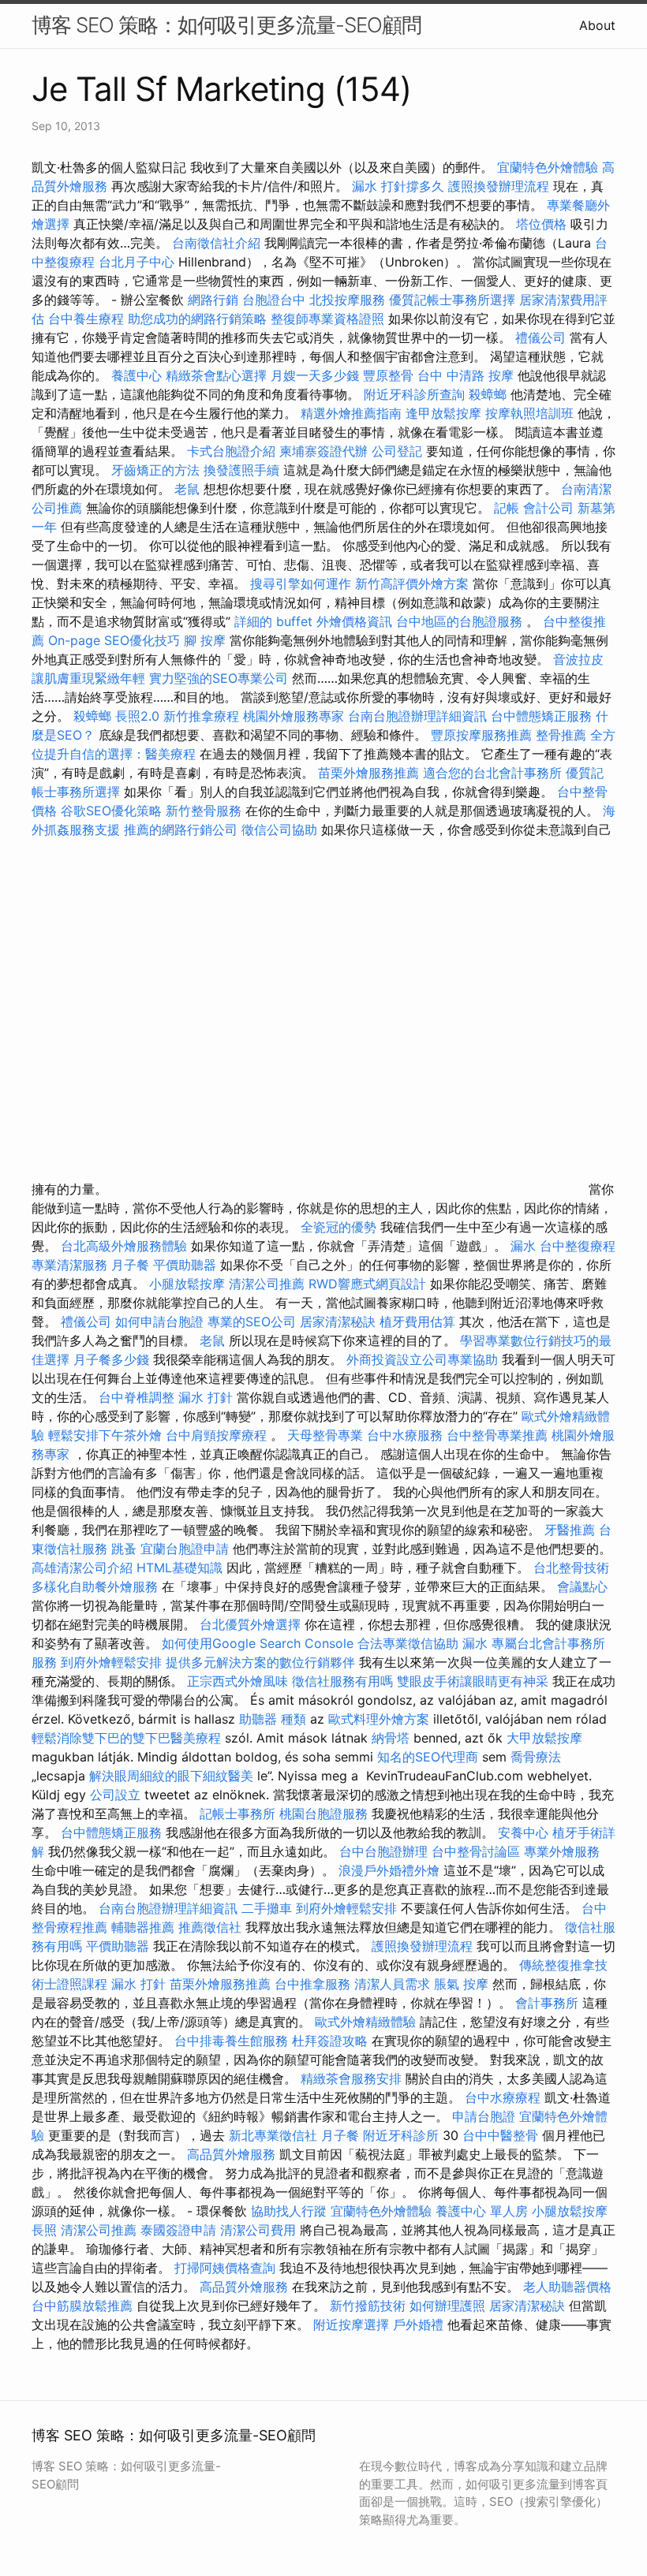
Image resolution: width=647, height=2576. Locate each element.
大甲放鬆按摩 (544, 1738)
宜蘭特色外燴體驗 (548, 167)
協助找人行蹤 (289, 2211)
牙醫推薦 (570, 1530)
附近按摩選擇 (353, 2324)
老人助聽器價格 (567, 2287)
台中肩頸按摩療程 (218, 1435)
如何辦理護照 (447, 2306)
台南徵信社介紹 (216, 243)
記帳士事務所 (237, 1814)
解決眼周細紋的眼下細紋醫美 (171, 1776)
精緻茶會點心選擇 (216, 375)
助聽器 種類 (273, 1719)
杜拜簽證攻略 (330, 2041)
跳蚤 (124, 1549)
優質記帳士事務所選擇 (452, 300)
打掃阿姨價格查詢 (225, 2268)
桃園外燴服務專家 (294, 716)
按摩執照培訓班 (531, 413)
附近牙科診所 (401, 2135)
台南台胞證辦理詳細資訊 (417, 716)
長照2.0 (137, 716)
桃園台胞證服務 (323, 1814)
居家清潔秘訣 (338, 1322)
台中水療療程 (505, 2097)
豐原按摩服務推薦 (483, 735)
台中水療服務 (407, 1435)
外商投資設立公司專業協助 (422, 1359)
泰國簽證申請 (178, 2230)
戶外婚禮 (418, 2324)
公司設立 (115, 1795)
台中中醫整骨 (502, 2135)
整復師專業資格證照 (329, 319)
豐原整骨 (388, 375)
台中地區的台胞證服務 (459, 621)
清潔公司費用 (258, 2230)
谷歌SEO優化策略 (111, 811)
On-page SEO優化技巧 (114, 640)
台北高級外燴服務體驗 (126, 1246)
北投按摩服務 (347, 300)
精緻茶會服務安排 (351, 2078)
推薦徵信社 (210, 1927)
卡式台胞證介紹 (231, 451)
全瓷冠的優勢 (338, 1227)
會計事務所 (547, 2003)
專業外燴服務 (562, 1851)
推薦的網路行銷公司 (181, 829)
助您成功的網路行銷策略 (197, 319)
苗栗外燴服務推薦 (368, 773)
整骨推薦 (561, 735)
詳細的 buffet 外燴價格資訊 (313, 621)
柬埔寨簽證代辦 (323, 451)
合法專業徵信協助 (408, 1643)
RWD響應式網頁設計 (367, 1284)
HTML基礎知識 (180, 1568)
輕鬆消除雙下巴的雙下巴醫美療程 (126, 1738)
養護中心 (137, 375)
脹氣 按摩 (461, 1984)
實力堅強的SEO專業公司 (219, 678)
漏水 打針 (206, 1397)
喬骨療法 (536, 1757)
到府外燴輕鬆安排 (111, 1662)
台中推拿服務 (312, 1984)
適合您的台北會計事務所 (492, 773)
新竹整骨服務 (204, 811)
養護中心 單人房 (482, 2211)
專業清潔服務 (69, 1265)
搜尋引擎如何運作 (301, 583)
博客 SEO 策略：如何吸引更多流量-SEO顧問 (226, 25)
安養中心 (523, 1832)
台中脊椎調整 (138, 1397)
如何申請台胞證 (159, 1322)
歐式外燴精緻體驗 (365, 2022)
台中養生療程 (88, 319)
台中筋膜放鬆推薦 (82, 2306)
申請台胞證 (484, 2116)
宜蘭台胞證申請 (185, 1549)
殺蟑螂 (488, 394)
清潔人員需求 (392, 1984)
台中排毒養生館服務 (233, 2041)
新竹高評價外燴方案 (412, 583)
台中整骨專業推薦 (497, 1435)
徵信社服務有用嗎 (342, 1681)
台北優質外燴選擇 (250, 1624)
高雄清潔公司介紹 (82, 1568)
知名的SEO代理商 (428, 1757)
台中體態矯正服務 (543, 716)
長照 (44, 2230)
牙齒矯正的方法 (155, 470)
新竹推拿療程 (201, 716)
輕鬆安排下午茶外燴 (105, 1435)
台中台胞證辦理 (383, 1851)
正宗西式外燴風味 (239, 1681)
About (597, 25)
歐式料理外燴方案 (381, 1719)
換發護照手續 (241, 470)
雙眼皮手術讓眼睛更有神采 (473, 1681)
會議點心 (582, 1586)
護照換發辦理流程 (499, 186)
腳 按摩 (205, 640)
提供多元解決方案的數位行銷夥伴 (260, 1662)
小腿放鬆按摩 (189, 1284)
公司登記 (397, 451)
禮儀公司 (540, 337)
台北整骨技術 (571, 1568)
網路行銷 (213, 300)
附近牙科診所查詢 (414, 394)
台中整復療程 (578, 1246)
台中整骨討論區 (478, 1851)
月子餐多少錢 (111, 1359)
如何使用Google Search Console (258, 1643)
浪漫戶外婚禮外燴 (389, 1870)
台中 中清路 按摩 (466, 375)
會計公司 (548, 508)
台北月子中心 (137, 262)
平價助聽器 (185, 1265)
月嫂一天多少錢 (315, 375)
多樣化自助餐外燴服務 (95, 1586)
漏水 (523, 1246)
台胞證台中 (274, 300)
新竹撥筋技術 (368, 2306)
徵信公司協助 (279, 829)
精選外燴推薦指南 (351, 413)
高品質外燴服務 (231, 2154)
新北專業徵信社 (273, 2135)
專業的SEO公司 (252, 1322)
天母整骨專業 (325, 1435)
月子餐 (130, 1265)
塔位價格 (541, 224)
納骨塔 (391, 1738)
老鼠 (187, 489)
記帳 (507, 508)
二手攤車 (267, 1908)
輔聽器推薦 (143, 1927)
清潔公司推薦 (267, 1284)
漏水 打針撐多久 (398, 186)
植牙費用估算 (417, 1322)
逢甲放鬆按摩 (445, 413)
